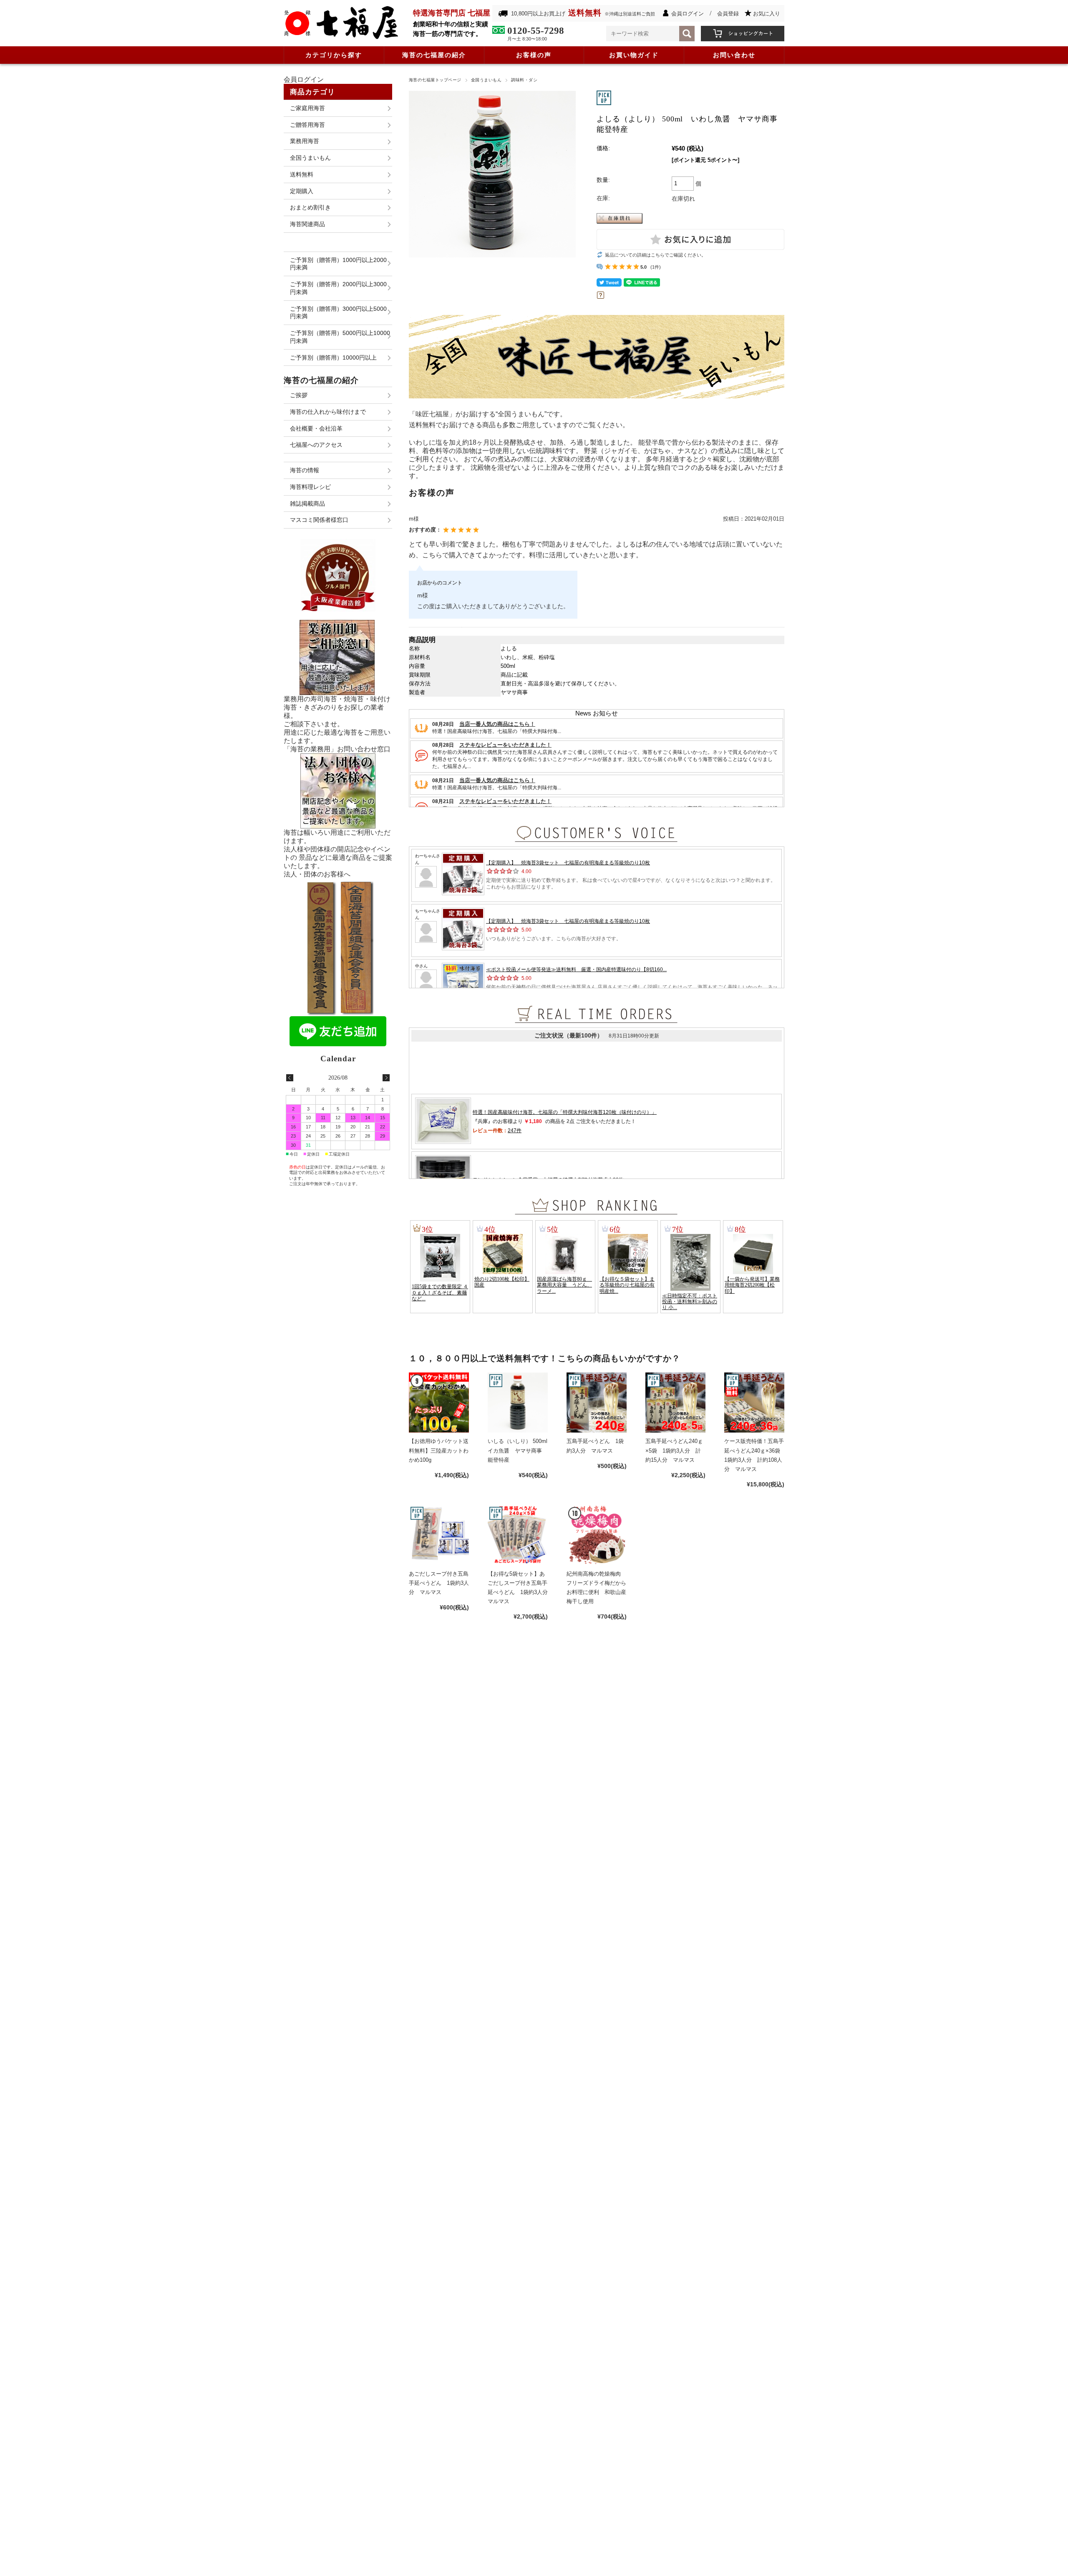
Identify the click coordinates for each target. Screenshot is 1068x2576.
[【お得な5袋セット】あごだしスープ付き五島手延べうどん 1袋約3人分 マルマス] (518, 1535)
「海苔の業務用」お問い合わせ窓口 (337, 749)
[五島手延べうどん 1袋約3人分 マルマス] (597, 1403)
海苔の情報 (305, 470)
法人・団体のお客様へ (317, 874)
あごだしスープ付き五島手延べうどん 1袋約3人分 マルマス (439, 1583)
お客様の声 (534, 55)
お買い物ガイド (634, 55)
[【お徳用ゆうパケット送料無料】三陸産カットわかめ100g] (439, 1403)
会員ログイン (688, 14)
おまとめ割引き (310, 207)
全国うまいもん (486, 80)
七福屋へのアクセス (316, 445)
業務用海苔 (305, 141)
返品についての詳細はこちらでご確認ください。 (655, 255)
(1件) (656, 267)
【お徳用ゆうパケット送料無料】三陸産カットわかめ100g (439, 1450)
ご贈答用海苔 (307, 125)
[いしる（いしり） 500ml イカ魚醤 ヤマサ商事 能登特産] (518, 1403)
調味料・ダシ (524, 80)
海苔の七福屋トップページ (435, 80)
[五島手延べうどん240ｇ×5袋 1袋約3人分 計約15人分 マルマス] (675, 1403)
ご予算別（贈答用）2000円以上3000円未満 (338, 288)
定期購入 (302, 191)
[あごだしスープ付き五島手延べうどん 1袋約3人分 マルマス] (439, 1535)
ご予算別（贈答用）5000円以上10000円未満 (340, 337)
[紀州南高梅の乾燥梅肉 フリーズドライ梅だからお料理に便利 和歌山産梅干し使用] (597, 1535)
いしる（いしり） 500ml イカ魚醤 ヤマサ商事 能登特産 (520, 1450)
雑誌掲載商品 (307, 504)
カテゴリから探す (334, 55)
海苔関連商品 (307, 224)
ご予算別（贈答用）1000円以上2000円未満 (338, 264)
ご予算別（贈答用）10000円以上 (333, 358)
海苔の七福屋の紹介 (434, 55)
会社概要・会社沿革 (316, 428)
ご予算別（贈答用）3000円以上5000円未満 (338, 313)
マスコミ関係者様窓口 (319, 520)
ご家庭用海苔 (307, 108)
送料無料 (302, 174)
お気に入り (767, 14)
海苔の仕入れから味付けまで (328, 412)
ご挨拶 (299, 395)
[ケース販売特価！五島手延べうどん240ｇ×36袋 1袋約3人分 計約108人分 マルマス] (754, 1403)
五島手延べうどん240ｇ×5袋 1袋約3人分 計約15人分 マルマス (674, 1450)
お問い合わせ (734, 55)
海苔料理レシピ (310, 487)
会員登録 (728, 14)
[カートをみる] (743, 30)
